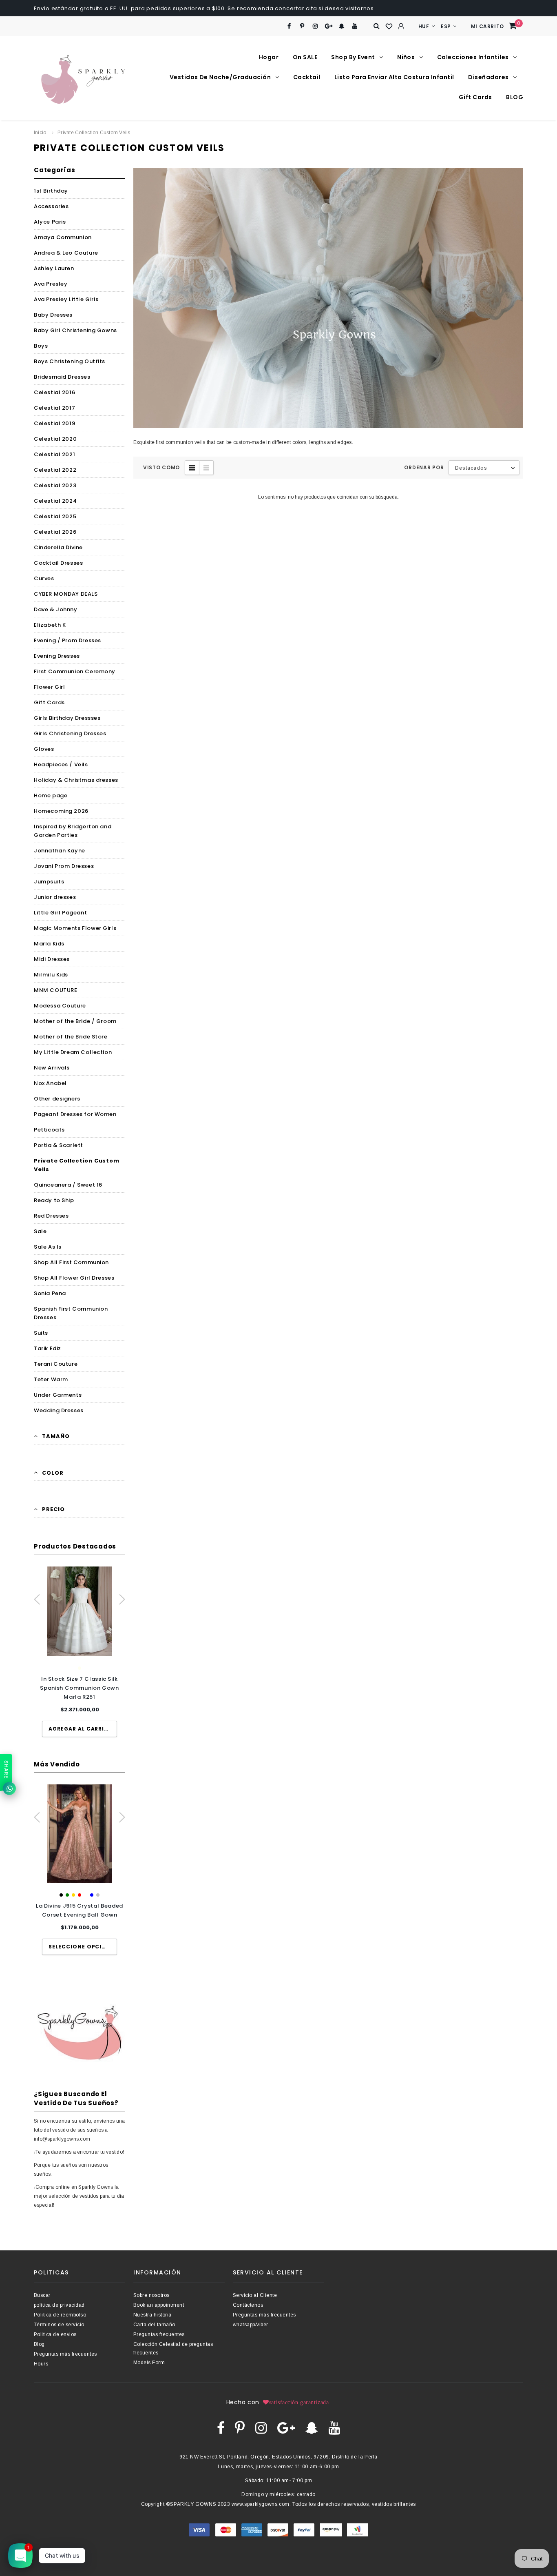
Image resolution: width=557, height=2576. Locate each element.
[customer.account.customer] (401, 26)
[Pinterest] (302, 26)
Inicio (40, 133)
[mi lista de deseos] (389, 27)
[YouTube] (355, 26)
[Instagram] (315, 26)
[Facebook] (289, 26)
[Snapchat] (342, 26)
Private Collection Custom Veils (94, 133)
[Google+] (328, 26)
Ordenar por (424, 467)
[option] (80, 1652)
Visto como (161, 467)
